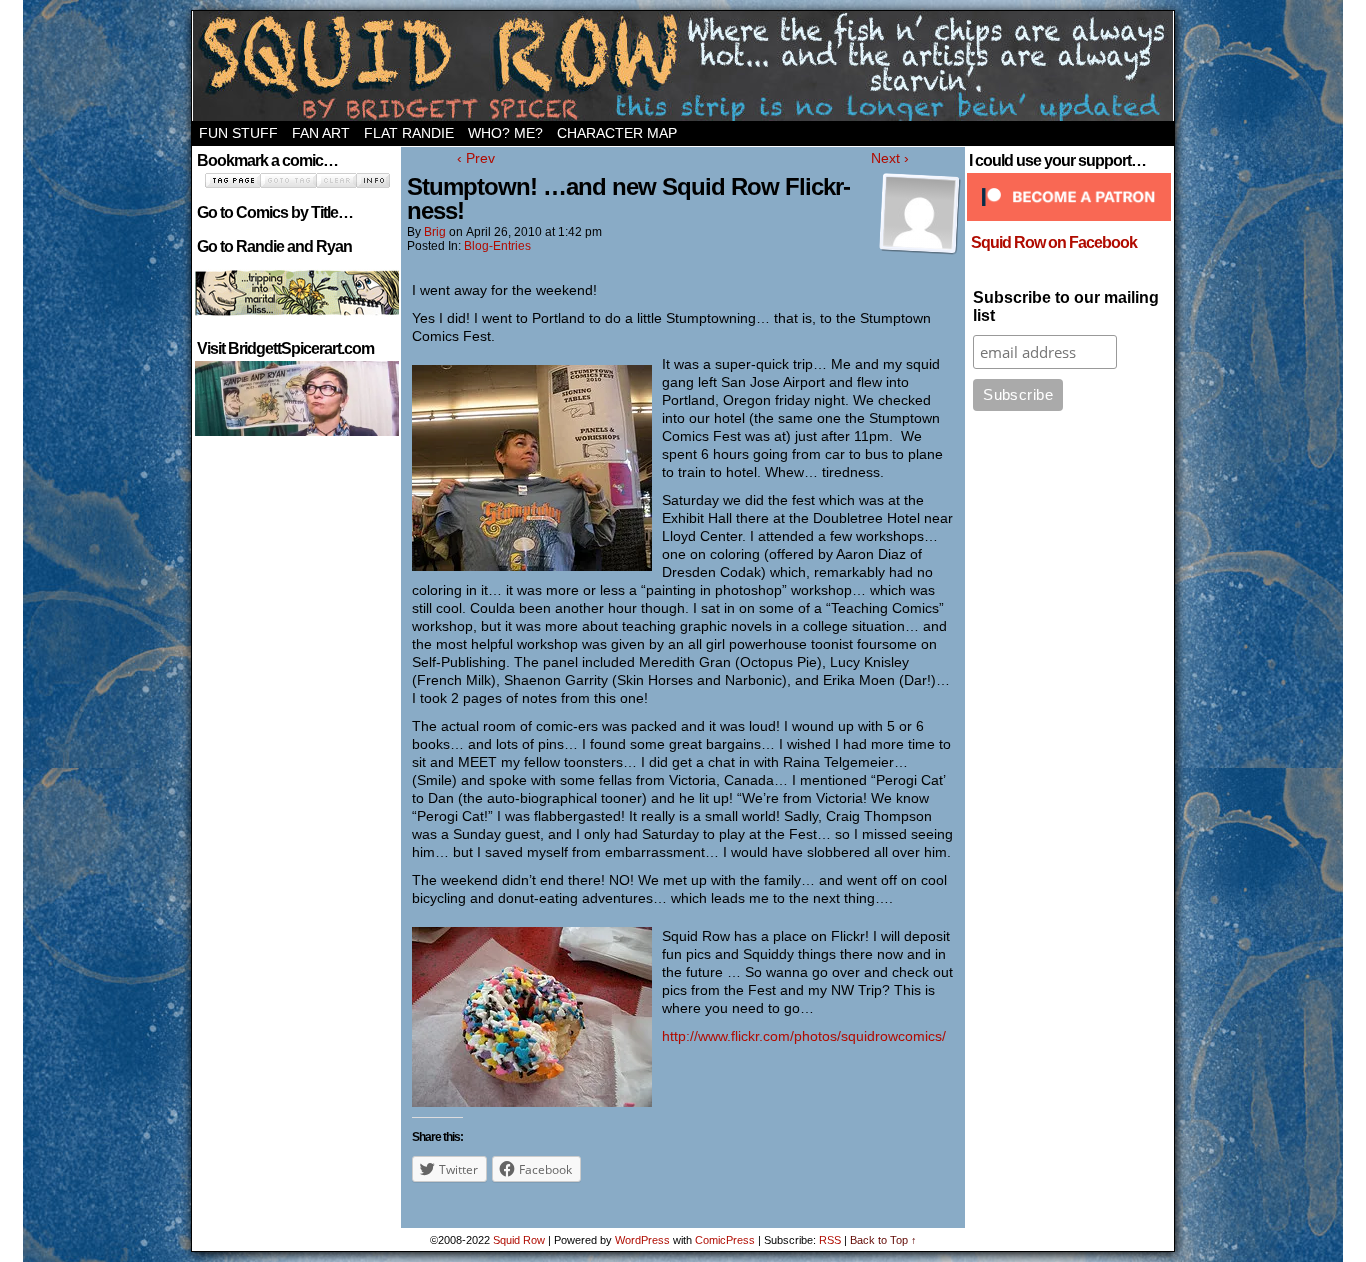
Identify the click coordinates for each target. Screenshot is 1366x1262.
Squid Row (683, 66)
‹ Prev (476, 158)
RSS (830, 1240)
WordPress (642, 1240)
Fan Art (321, 133)
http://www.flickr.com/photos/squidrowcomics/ (804, 1036)
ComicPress (725, 1240)
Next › (890, 158)
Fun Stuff (238, 133)
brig (435, 232)
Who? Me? (505, 133)
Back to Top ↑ (883, 1240)
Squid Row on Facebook (1054, 242)
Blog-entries (497, 246)
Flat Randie (409, 133)
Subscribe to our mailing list (1066, 306)
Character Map (617, 133)
